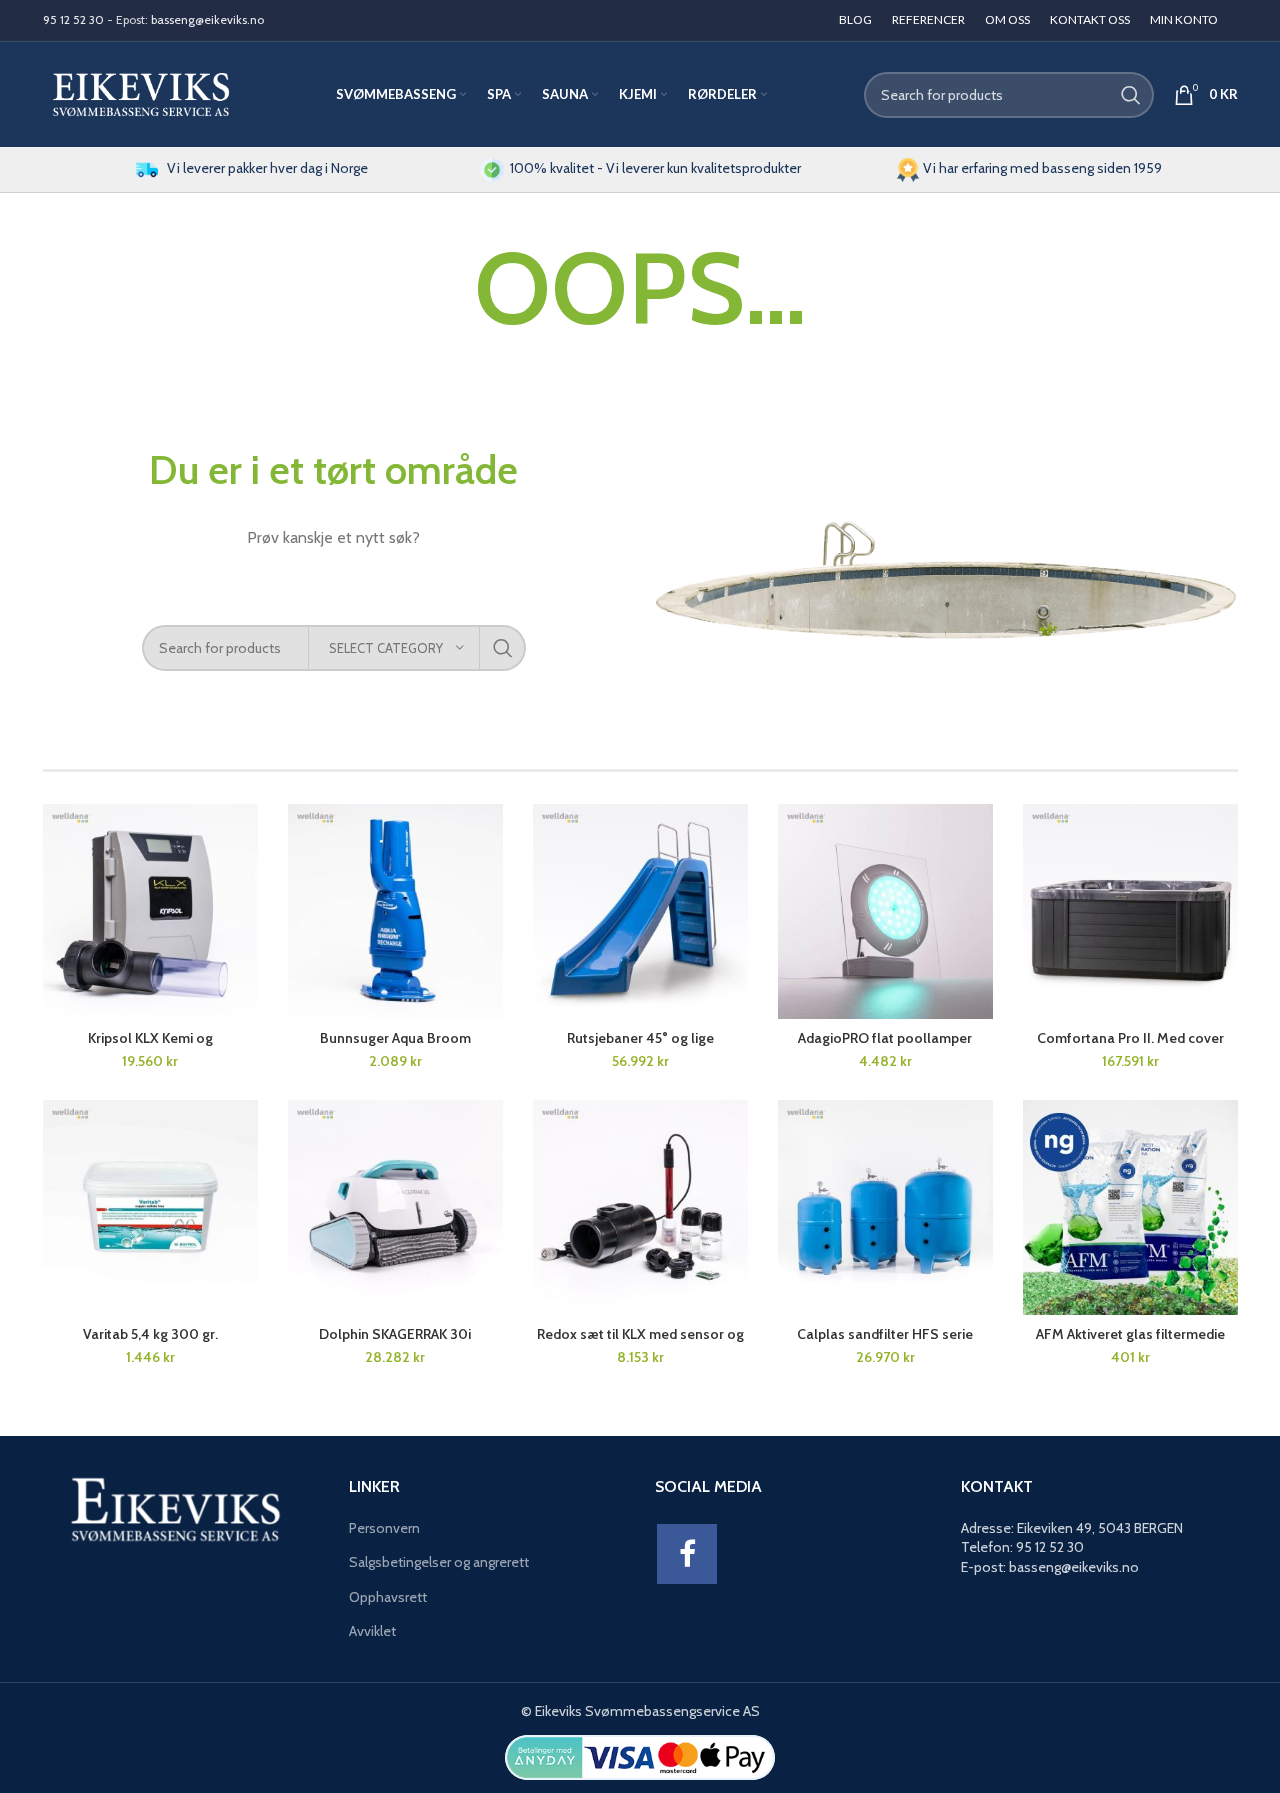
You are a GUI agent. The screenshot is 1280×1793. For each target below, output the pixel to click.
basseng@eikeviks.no (207, 19)
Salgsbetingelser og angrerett (439, 1562)
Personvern (384, 1528)
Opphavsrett (388, 1597)
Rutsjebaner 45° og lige (640, 1038)
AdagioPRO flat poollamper (885, 1038)
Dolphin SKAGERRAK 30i (395, 1334)
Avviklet (372, 1631)
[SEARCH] (1131, 95)
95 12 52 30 (73, 19)
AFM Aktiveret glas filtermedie (1130, 1334)
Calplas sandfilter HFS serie (885, 1334)
